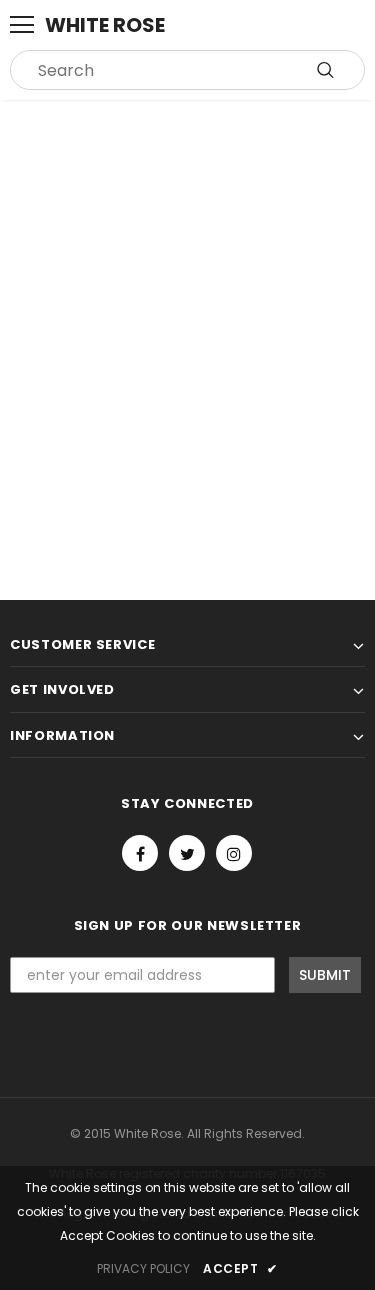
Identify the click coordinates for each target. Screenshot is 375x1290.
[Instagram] (234, 853)
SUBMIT (325, 975)
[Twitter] (187, 853)
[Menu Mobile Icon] (22, 25)
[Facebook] (140, 853)
